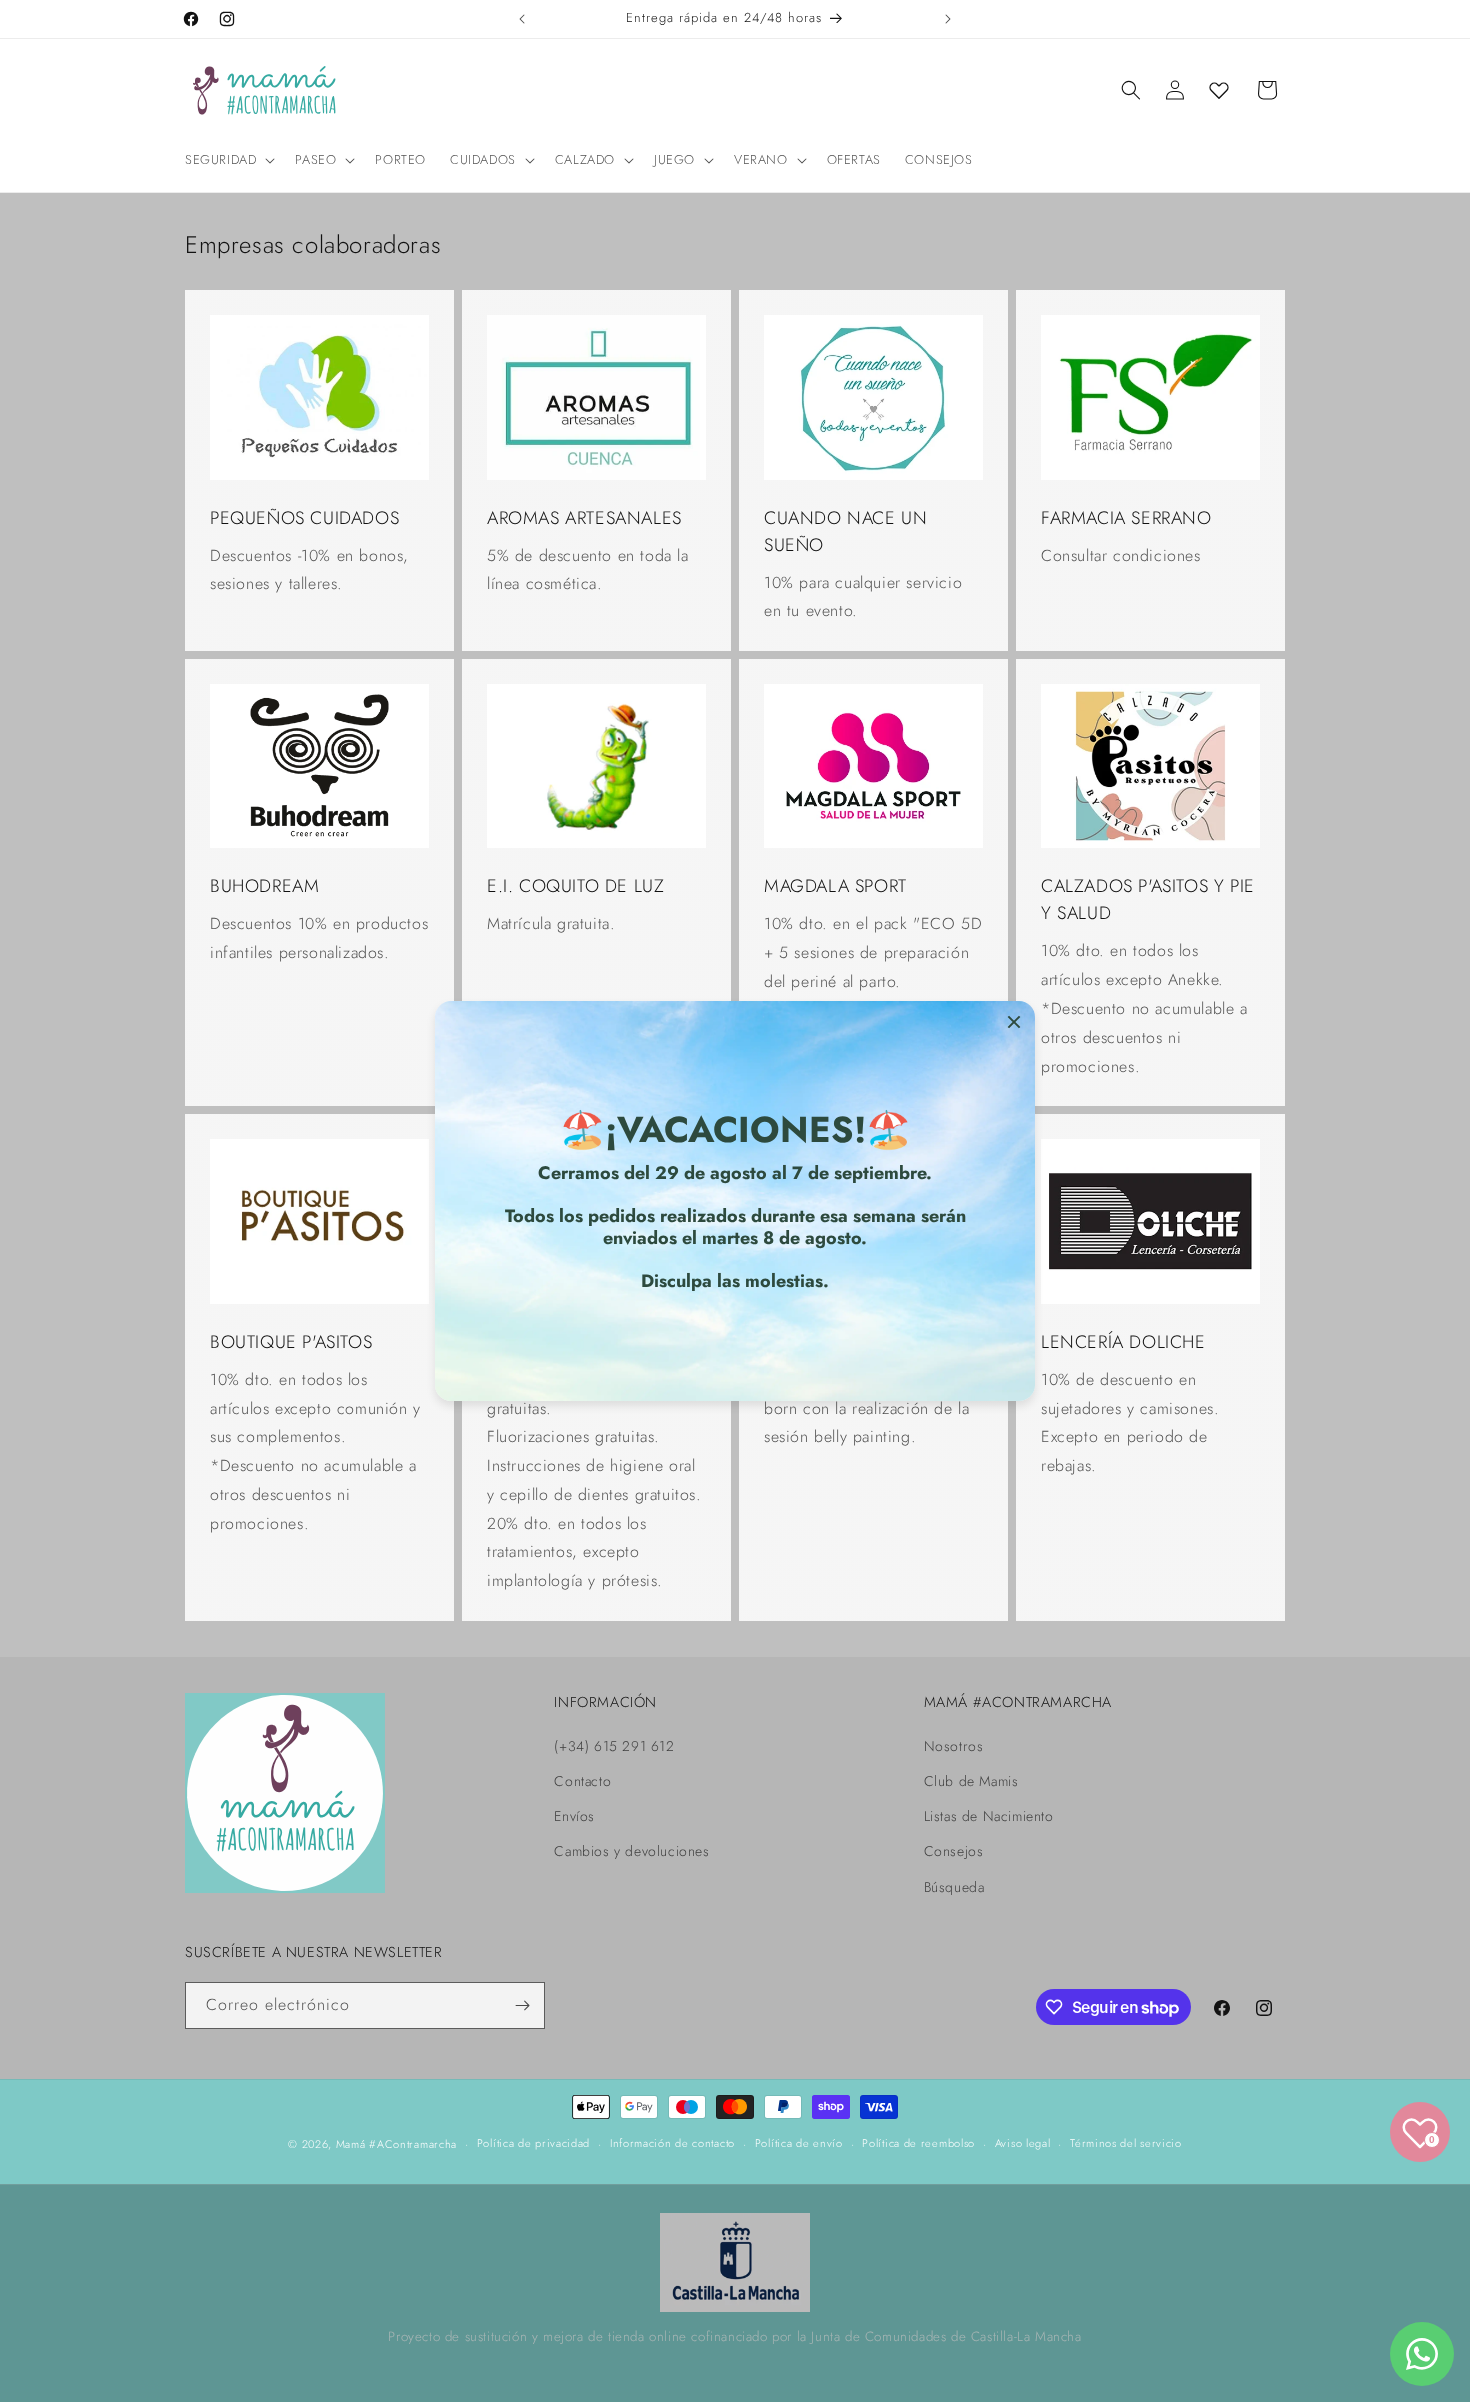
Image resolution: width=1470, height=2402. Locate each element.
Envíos (574, 1816)
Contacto (582, 1781)
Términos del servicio (1126, 2144)
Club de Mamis (971, 1781)
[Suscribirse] (522, 2005)
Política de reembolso (918, 2144)
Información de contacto (672, 2144)
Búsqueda (954, 1887)
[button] (228, 160)
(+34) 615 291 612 (614, 1746)
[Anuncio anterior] (522, 19)
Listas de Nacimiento (989, 1816)
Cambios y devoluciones (631, 1851)
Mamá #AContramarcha (396, 2144)
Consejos (954, 1851)
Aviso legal (1023, 2144)
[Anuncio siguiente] (948, 19)
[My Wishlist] (1219, 90)
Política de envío (799, 2144)
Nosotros (954, 1746)
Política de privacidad (533, 2144)
